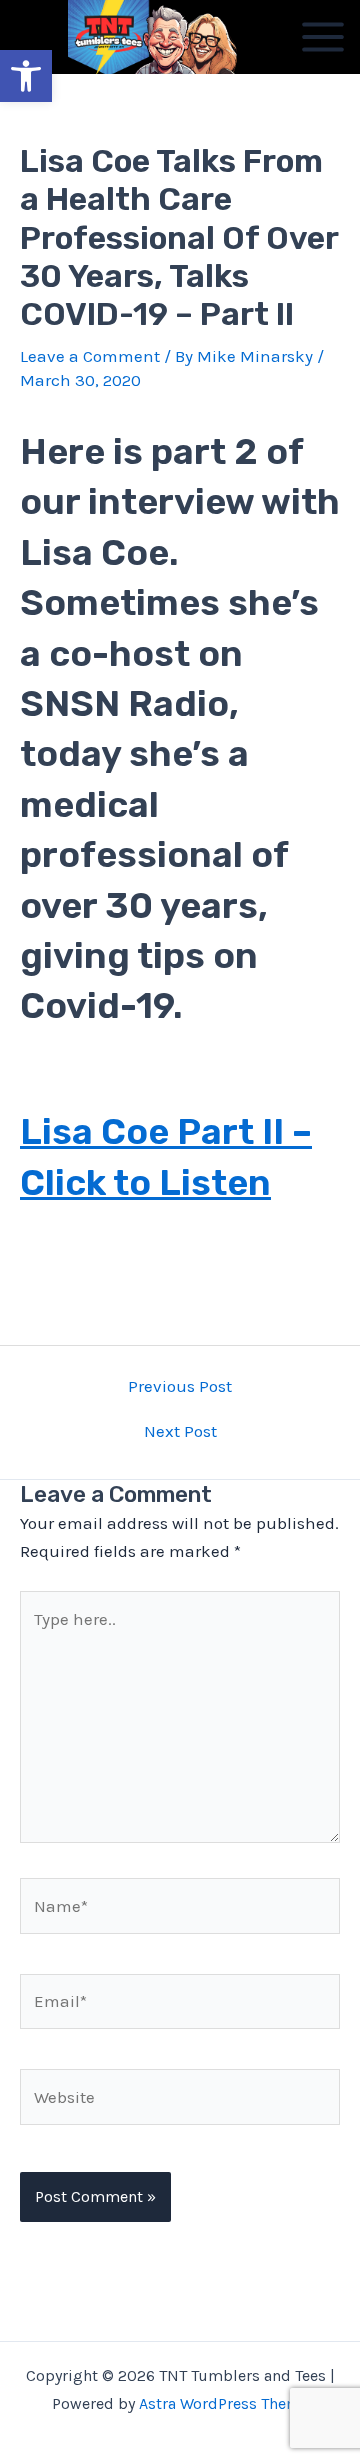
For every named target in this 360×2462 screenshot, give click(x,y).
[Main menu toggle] (323, 37)
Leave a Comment (90, 356)
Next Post (180, 1431)
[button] (26, 76)
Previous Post (180, 1386)
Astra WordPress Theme (224, 2403)
